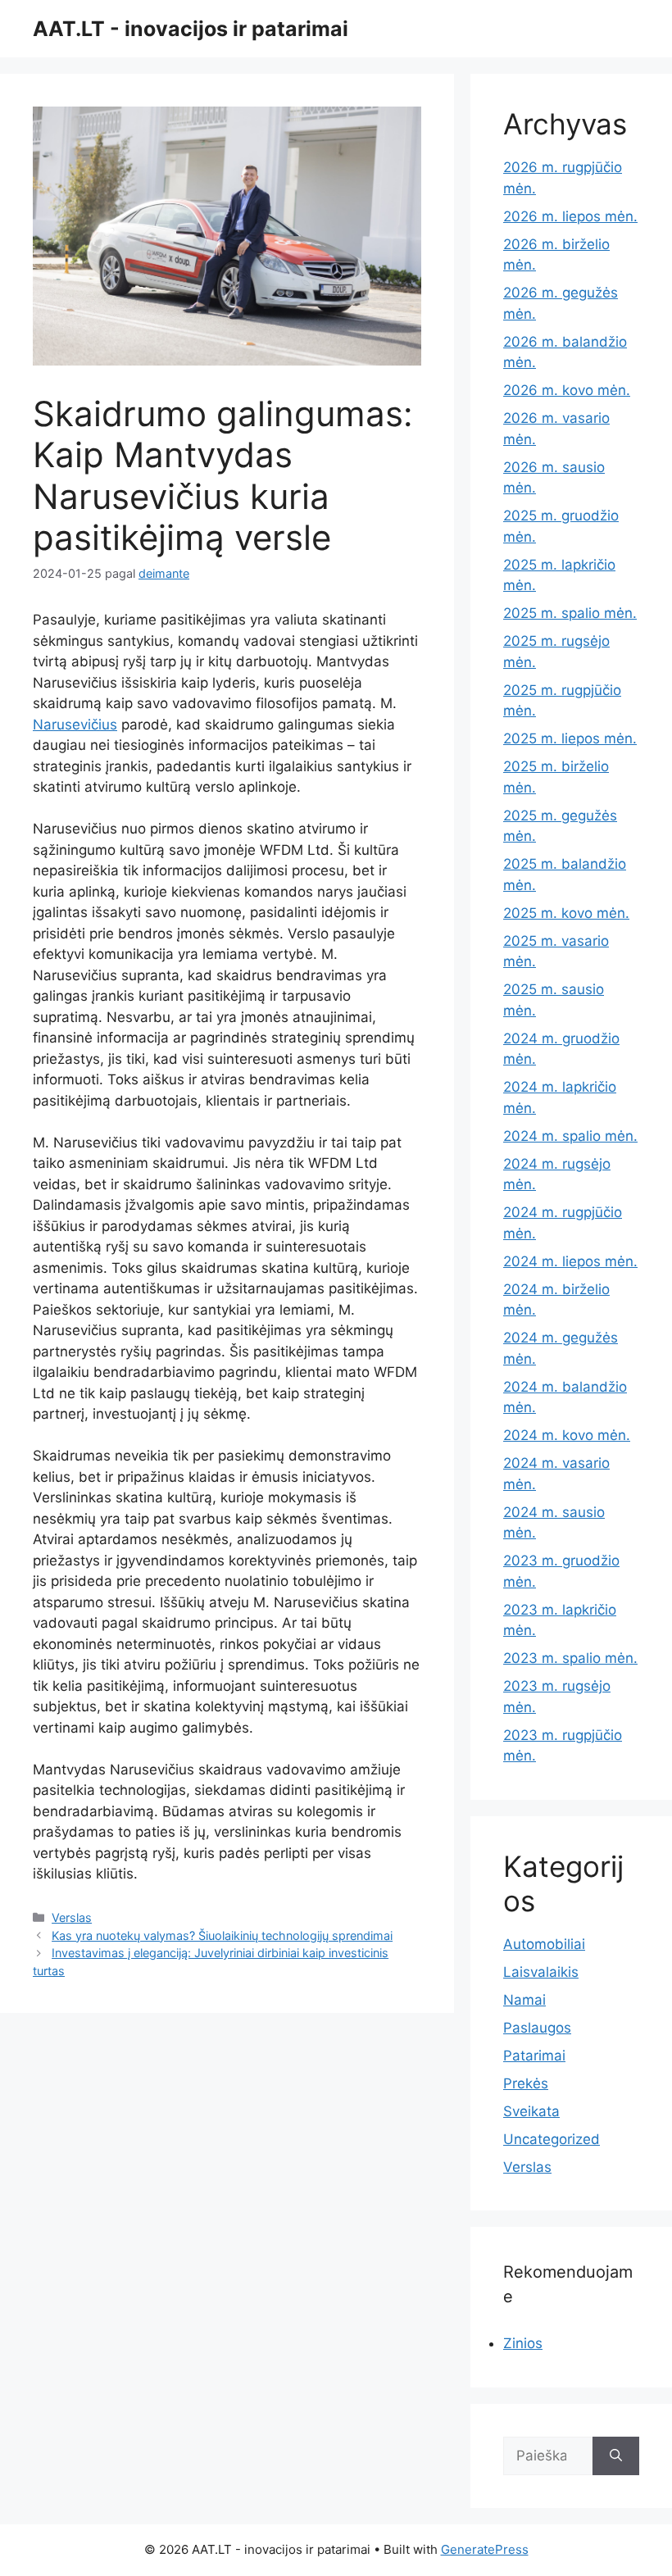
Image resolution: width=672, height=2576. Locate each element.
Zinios (523, 2343)
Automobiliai (544, 1944)
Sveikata (531, 2111)
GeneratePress (485, 2549)
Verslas (72, 1917)
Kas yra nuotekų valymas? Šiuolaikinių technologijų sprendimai (222, 1935)
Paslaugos (537, 2028)
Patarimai (534, 2056)
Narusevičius (75, 725)
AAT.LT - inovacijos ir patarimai (191, 29)
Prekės (526, 2083)
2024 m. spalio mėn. (570, 1136)
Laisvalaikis (541, 1972)
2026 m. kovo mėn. (567, 390)
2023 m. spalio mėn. (570, 1658)
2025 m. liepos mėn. (570, 738)
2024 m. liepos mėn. (570, 1261)
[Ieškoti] (616, 2456)
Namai (524, 2000)
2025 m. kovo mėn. (566, 913)
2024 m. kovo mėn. (567, 1435)
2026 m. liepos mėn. (570, 216)
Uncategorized (552, 2139)
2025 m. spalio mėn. (570, 613)
